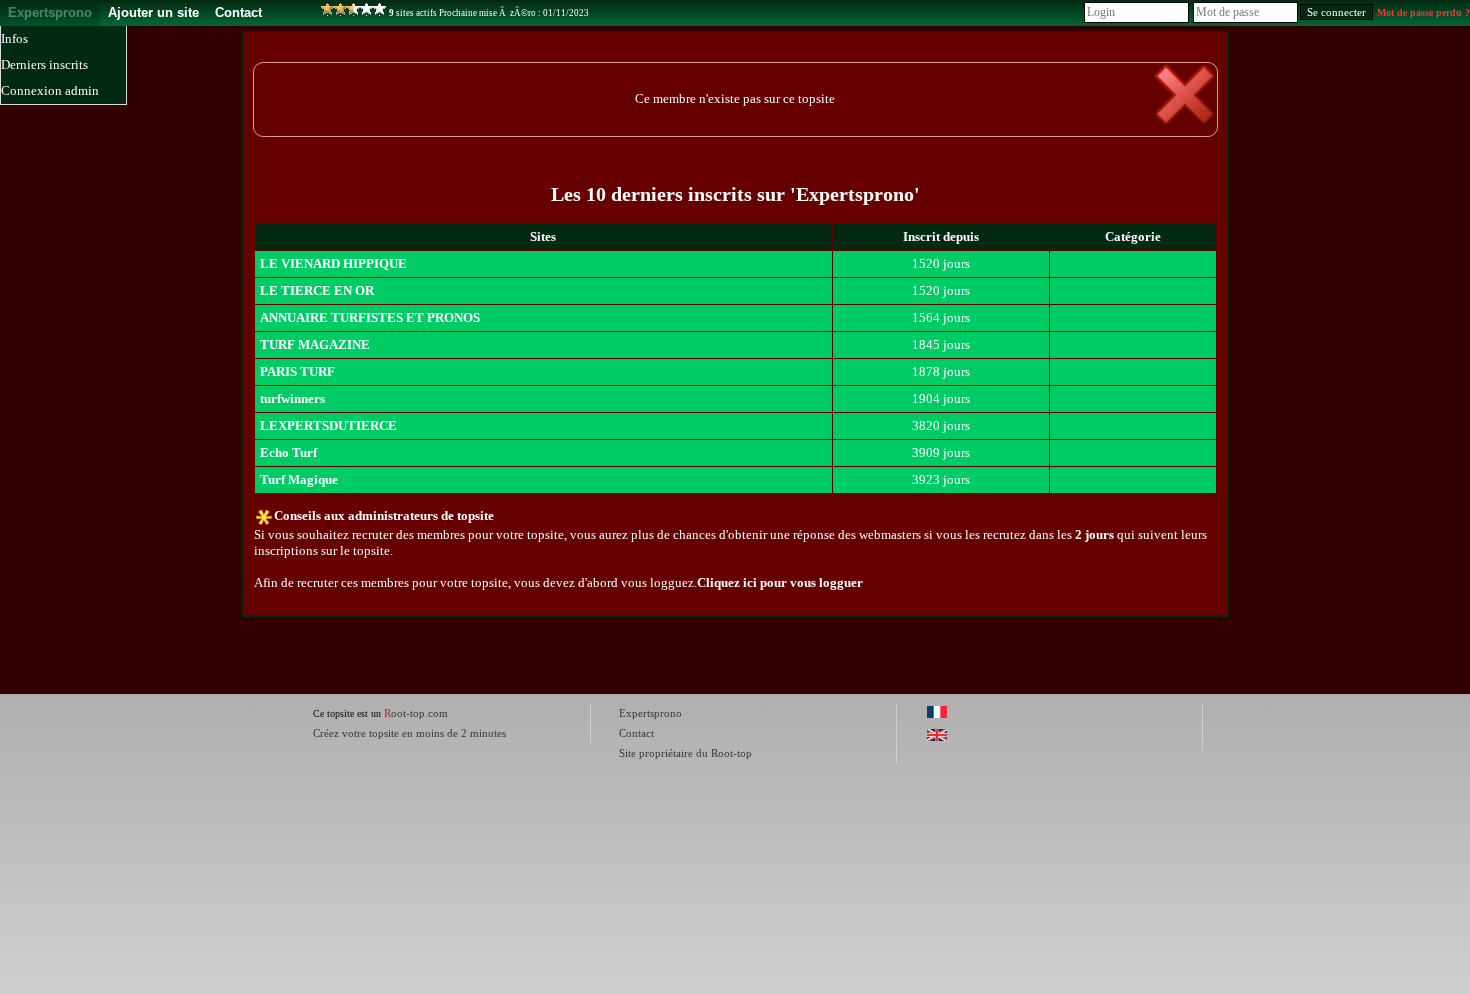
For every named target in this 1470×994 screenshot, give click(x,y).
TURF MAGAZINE (315, 344)
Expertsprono (50, 12)
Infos (14, 38)
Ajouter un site (153, 12)
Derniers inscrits (44, 64)
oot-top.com (416, 713)
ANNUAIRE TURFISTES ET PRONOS (370, 317)
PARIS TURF (297, 371)
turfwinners (292, 398)
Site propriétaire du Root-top (685, 753)
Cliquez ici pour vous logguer (780, 582)
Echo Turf (288, 452)
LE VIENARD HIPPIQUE (333, 263)
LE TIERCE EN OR (317, 290)
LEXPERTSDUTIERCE (328, 425)
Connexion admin (50, 90)
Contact (238, 12)
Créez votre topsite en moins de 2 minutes (409, 733)
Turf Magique (299, 479)
